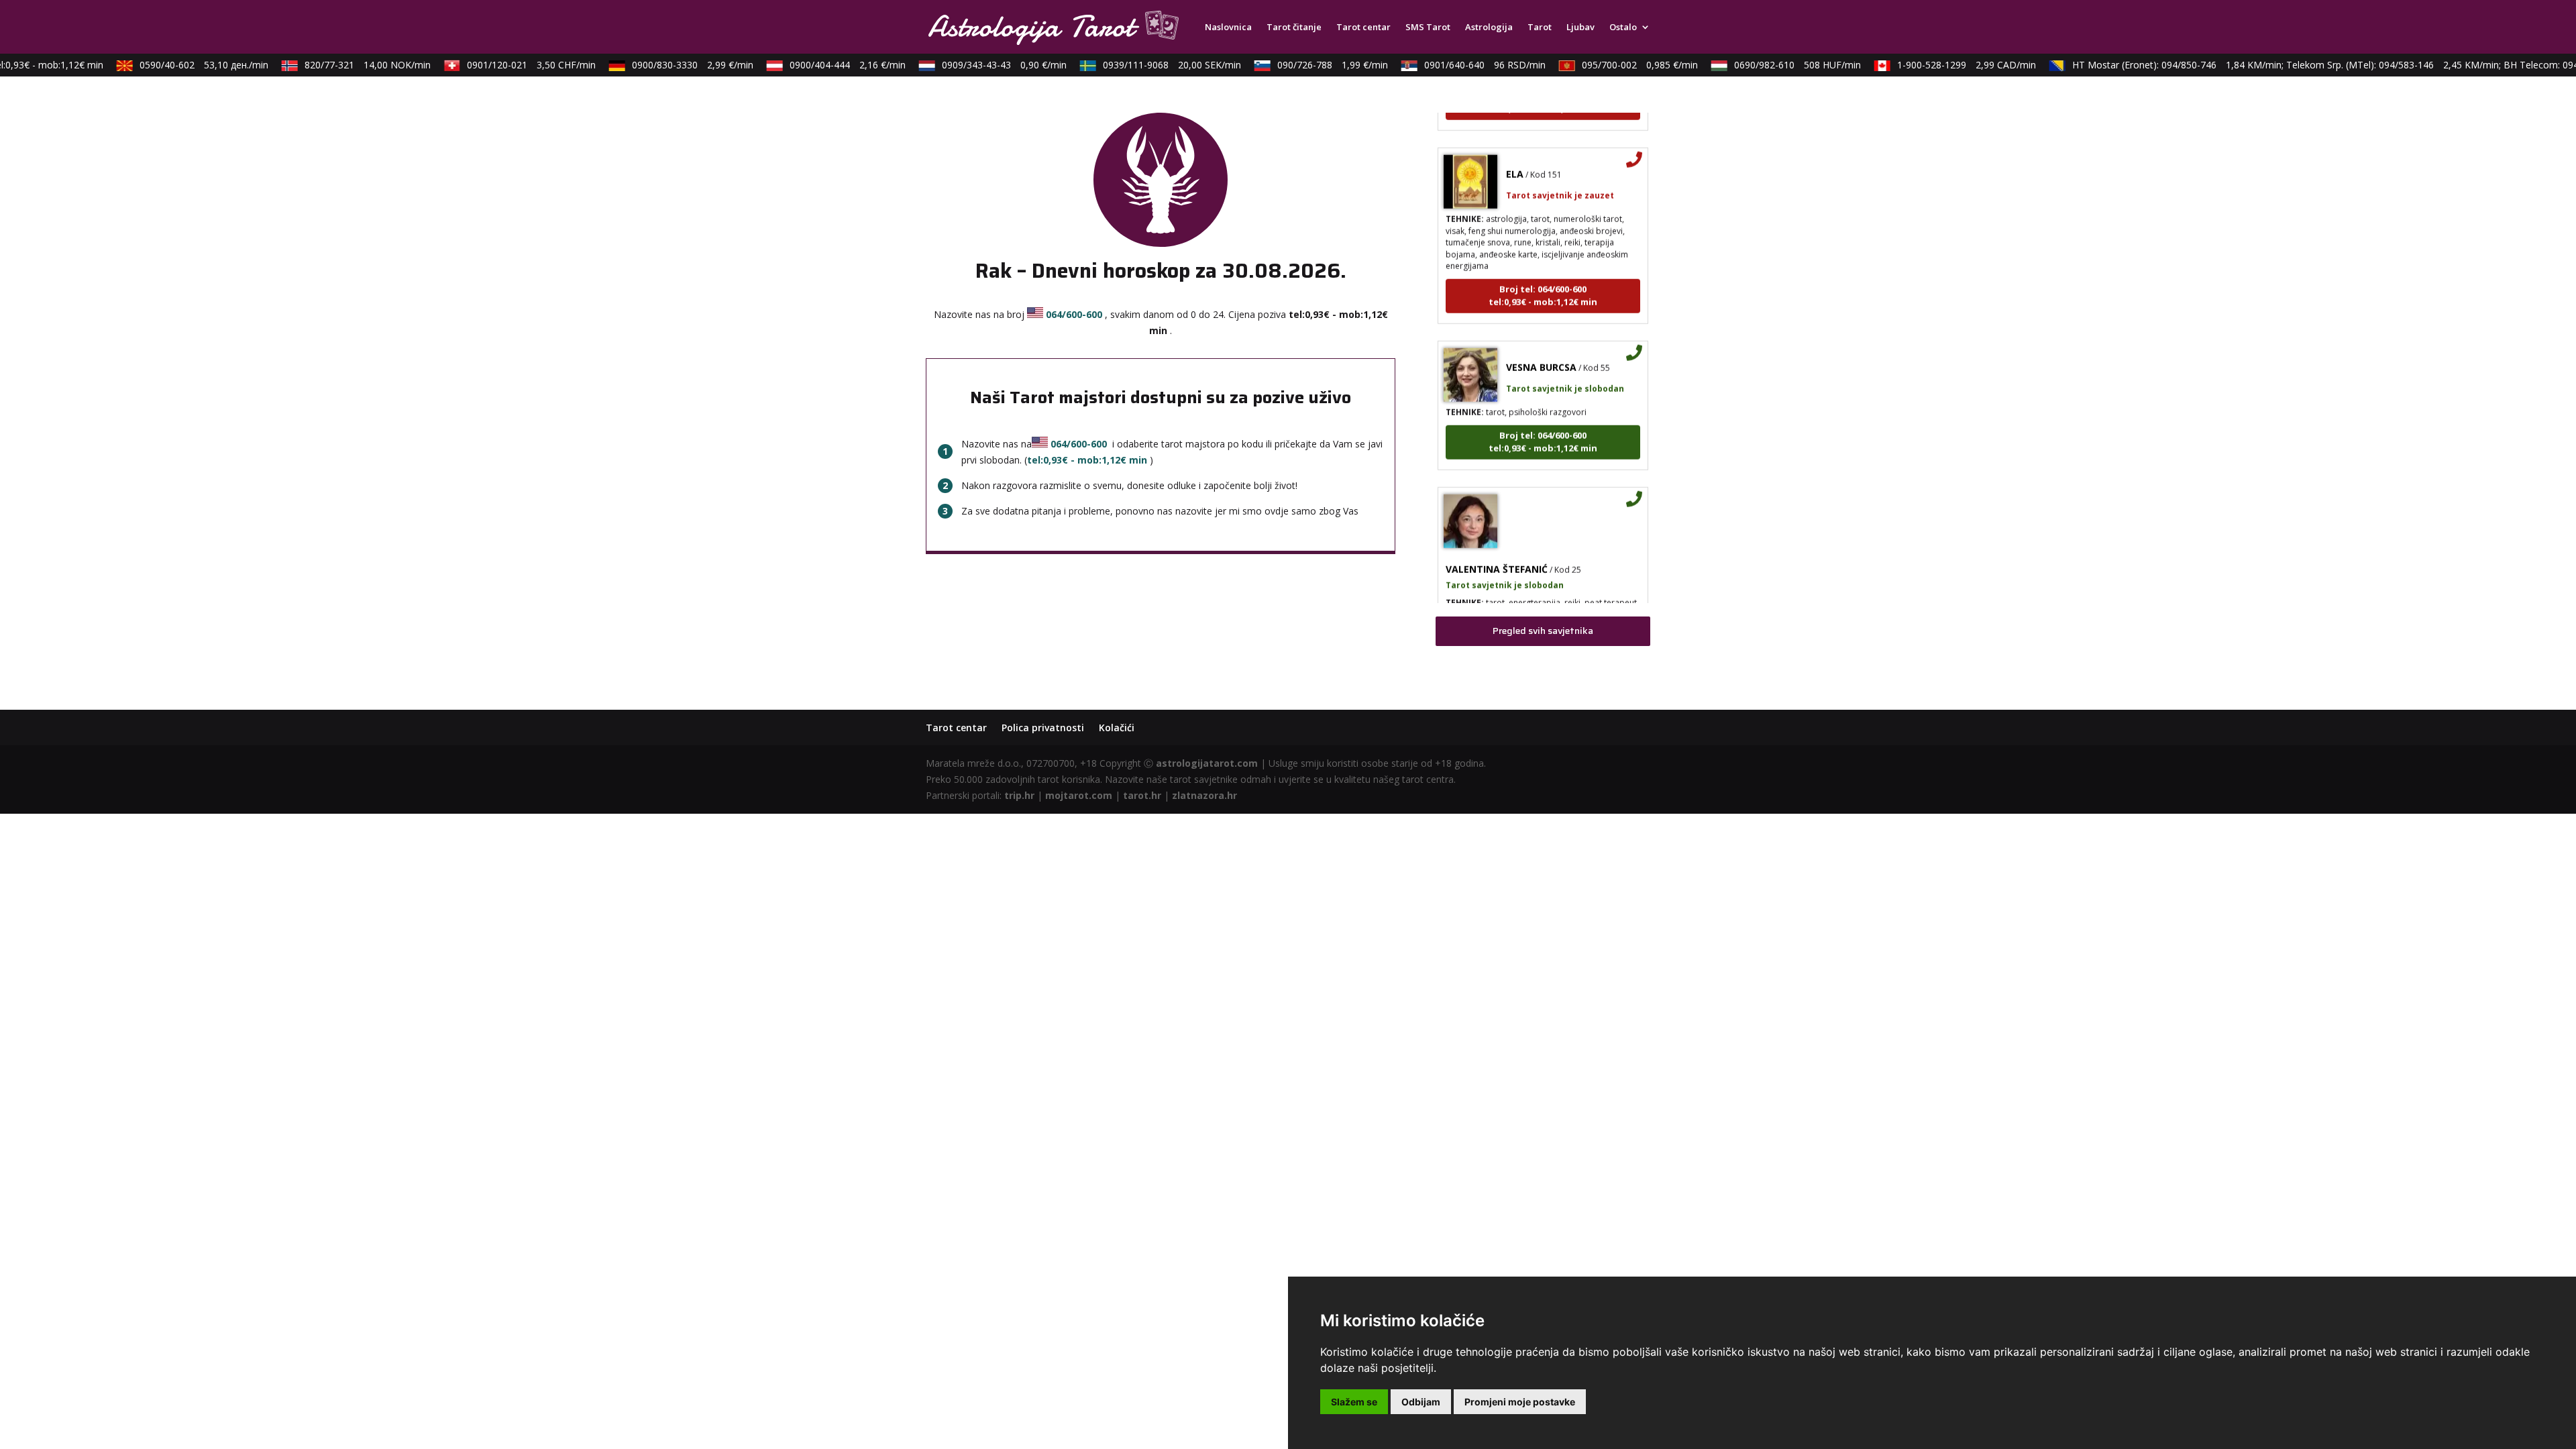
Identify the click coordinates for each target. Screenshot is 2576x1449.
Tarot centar (1363, 28)
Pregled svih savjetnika (1543, 631)
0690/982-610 (1774, 65)
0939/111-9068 (1148, 65)
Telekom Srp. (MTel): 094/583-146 (2369, 65)
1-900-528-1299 (1943, 65)
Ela (1515, 145)
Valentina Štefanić (1497, 540)
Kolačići (1117, 728)
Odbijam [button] (1421, 1402)
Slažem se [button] (1354, 1402)
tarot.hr (1142, 795)
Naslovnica (1228, 28)
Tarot (1540, 28)
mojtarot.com (1079, 795)
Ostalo (1623, 28)
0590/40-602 (180, 65)
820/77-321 (344, 65)
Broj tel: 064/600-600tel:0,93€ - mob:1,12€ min (1543, 267)
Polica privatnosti (1043, 728)
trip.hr (1019, 795)
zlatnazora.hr (1204, 795)
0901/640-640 (1461, 65)
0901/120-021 (508, 65)
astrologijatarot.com (1207, 763)
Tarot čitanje (1294, 28)
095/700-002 (1616, 65)
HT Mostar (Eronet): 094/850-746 (2153, 65)
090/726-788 (1309, 65)
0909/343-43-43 (981, 65)
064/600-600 (1074, 314)
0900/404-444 (824, 65)
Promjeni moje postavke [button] (1520, 1402)
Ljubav (1580, 28)
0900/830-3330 (669, 65)
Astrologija (1489, 28)
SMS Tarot (1428, 28)
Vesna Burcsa (1541, 338)
